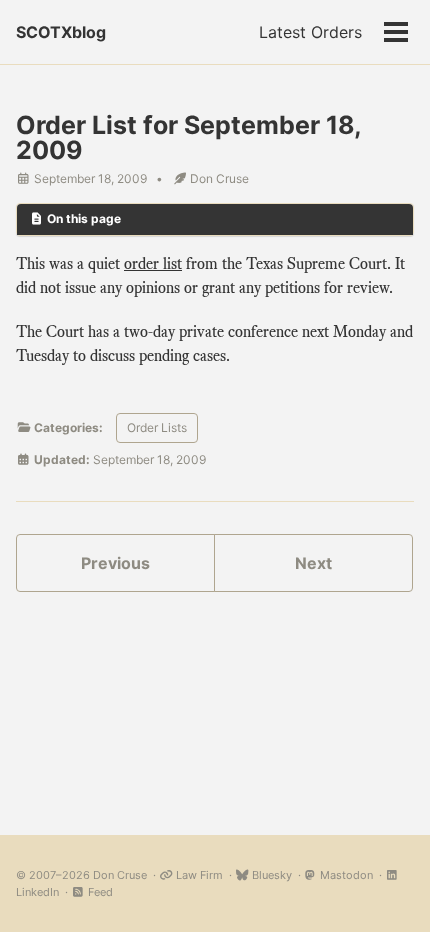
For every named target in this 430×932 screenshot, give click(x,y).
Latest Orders (310, 32)
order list (153, 264)
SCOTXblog (61, 32)
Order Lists (157, 427)
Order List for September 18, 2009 (188, 137)
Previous (115, 563)
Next (313, 563)
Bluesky (270, 875)
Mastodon (345, 875)
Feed (99, 892)
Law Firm (198, 875)
